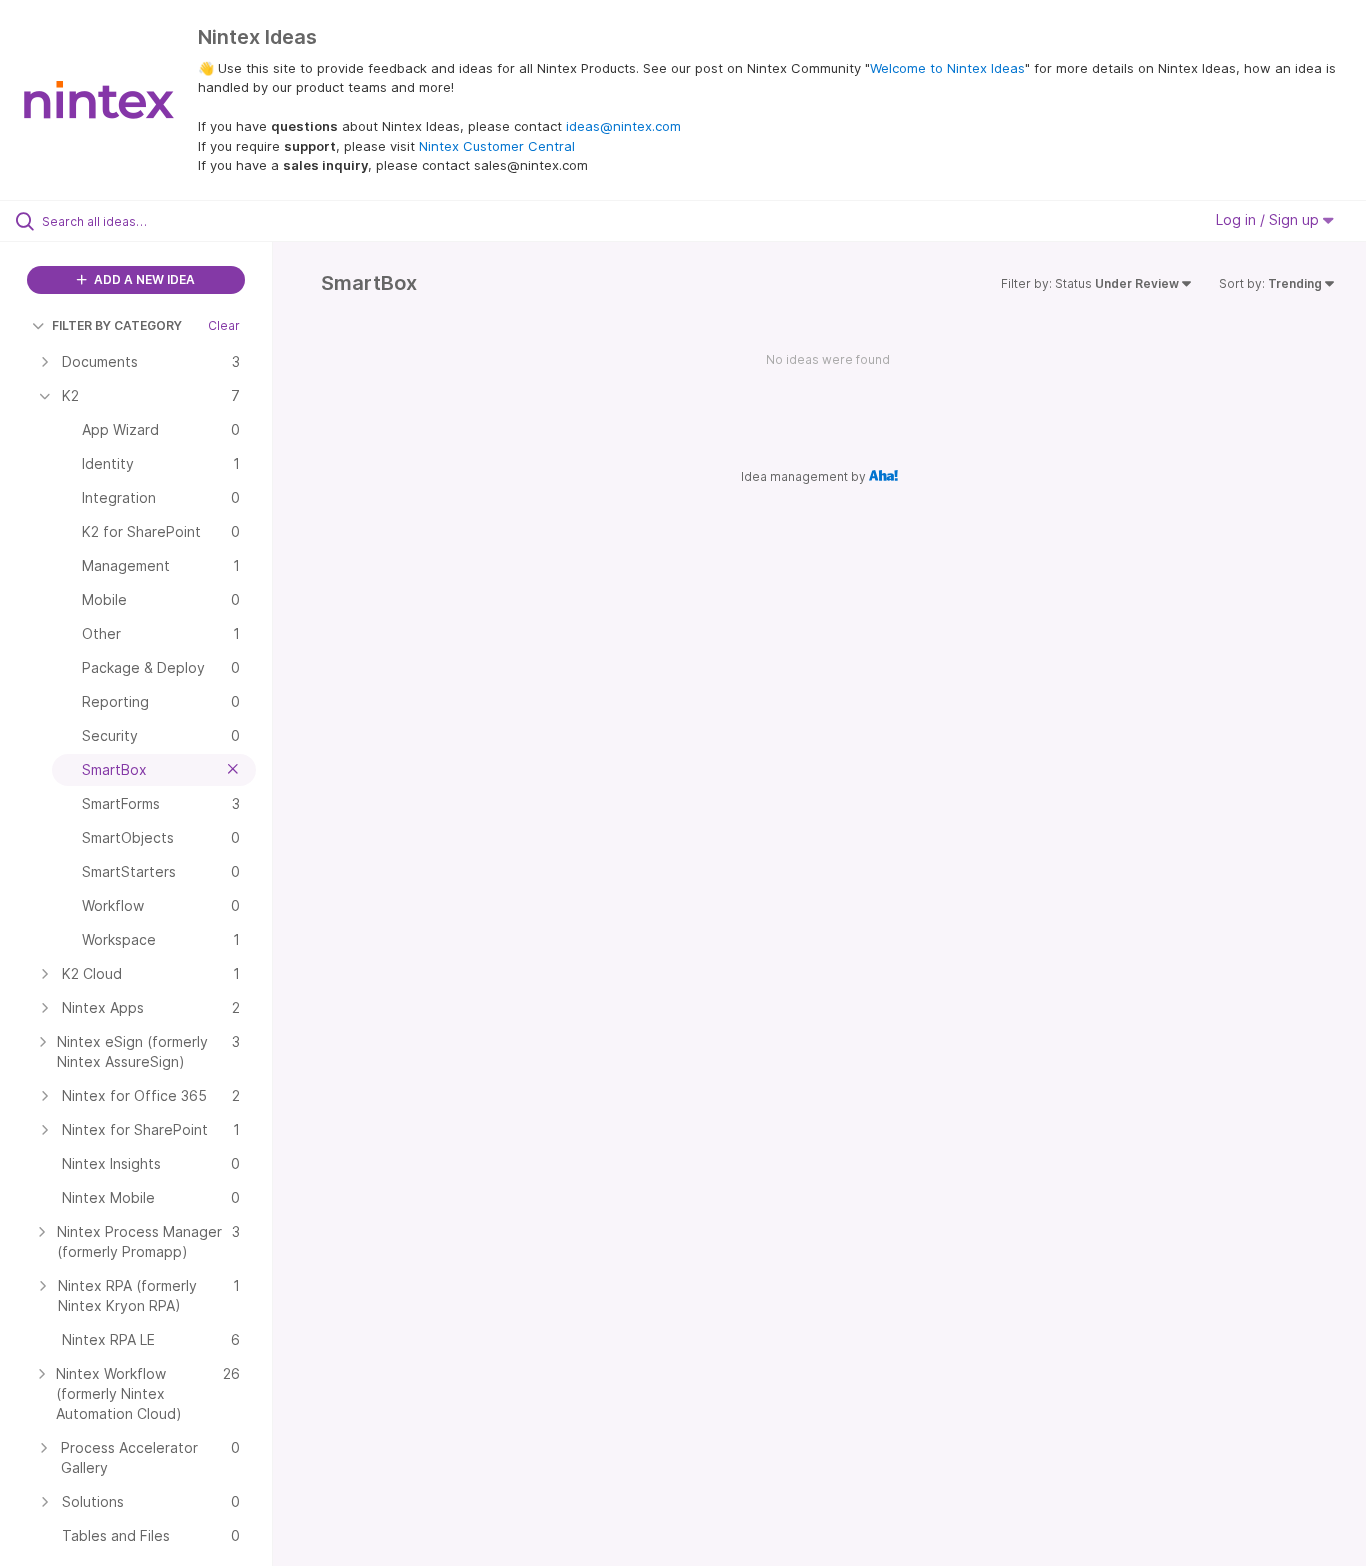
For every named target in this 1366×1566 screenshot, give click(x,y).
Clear (224, 325)
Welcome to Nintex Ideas (947, 68)
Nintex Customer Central (497, 146)
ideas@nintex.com (623, 126)
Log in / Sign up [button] (1269, 219)
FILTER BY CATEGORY (117, 325)
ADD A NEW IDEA (143, 279)
